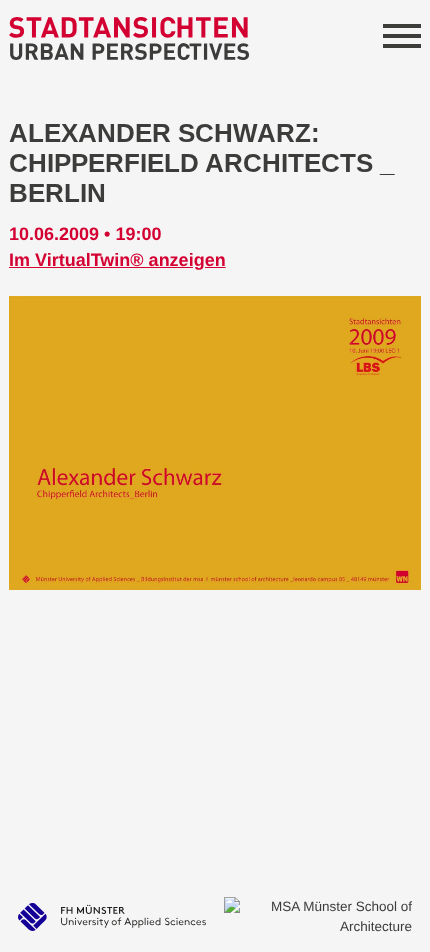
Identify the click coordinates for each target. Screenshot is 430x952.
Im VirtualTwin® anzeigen (117, 260)
